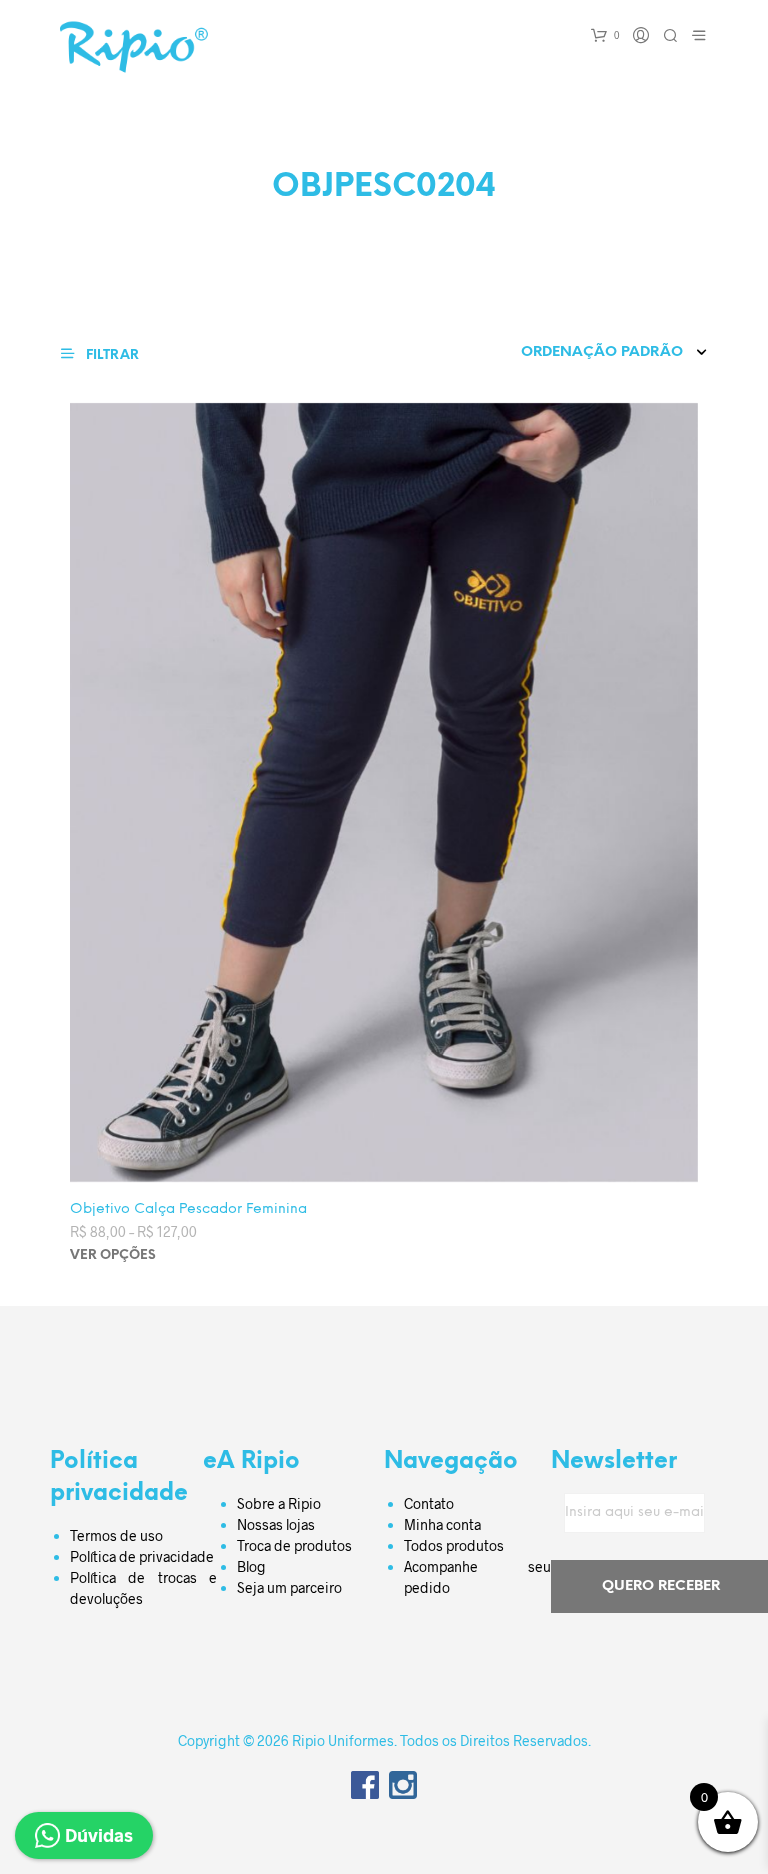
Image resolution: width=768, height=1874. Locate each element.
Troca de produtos (294, 1545)
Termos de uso (116, 1535)
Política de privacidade (142, 1556)
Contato (429, 1503)
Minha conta (442, 1524)
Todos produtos (454, 1545)
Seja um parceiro (289, 1587)
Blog (251, 1566)
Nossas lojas (276, 1524)
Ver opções (113, 1255)
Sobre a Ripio (279, 1503)
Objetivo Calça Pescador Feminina (188, 1209)
